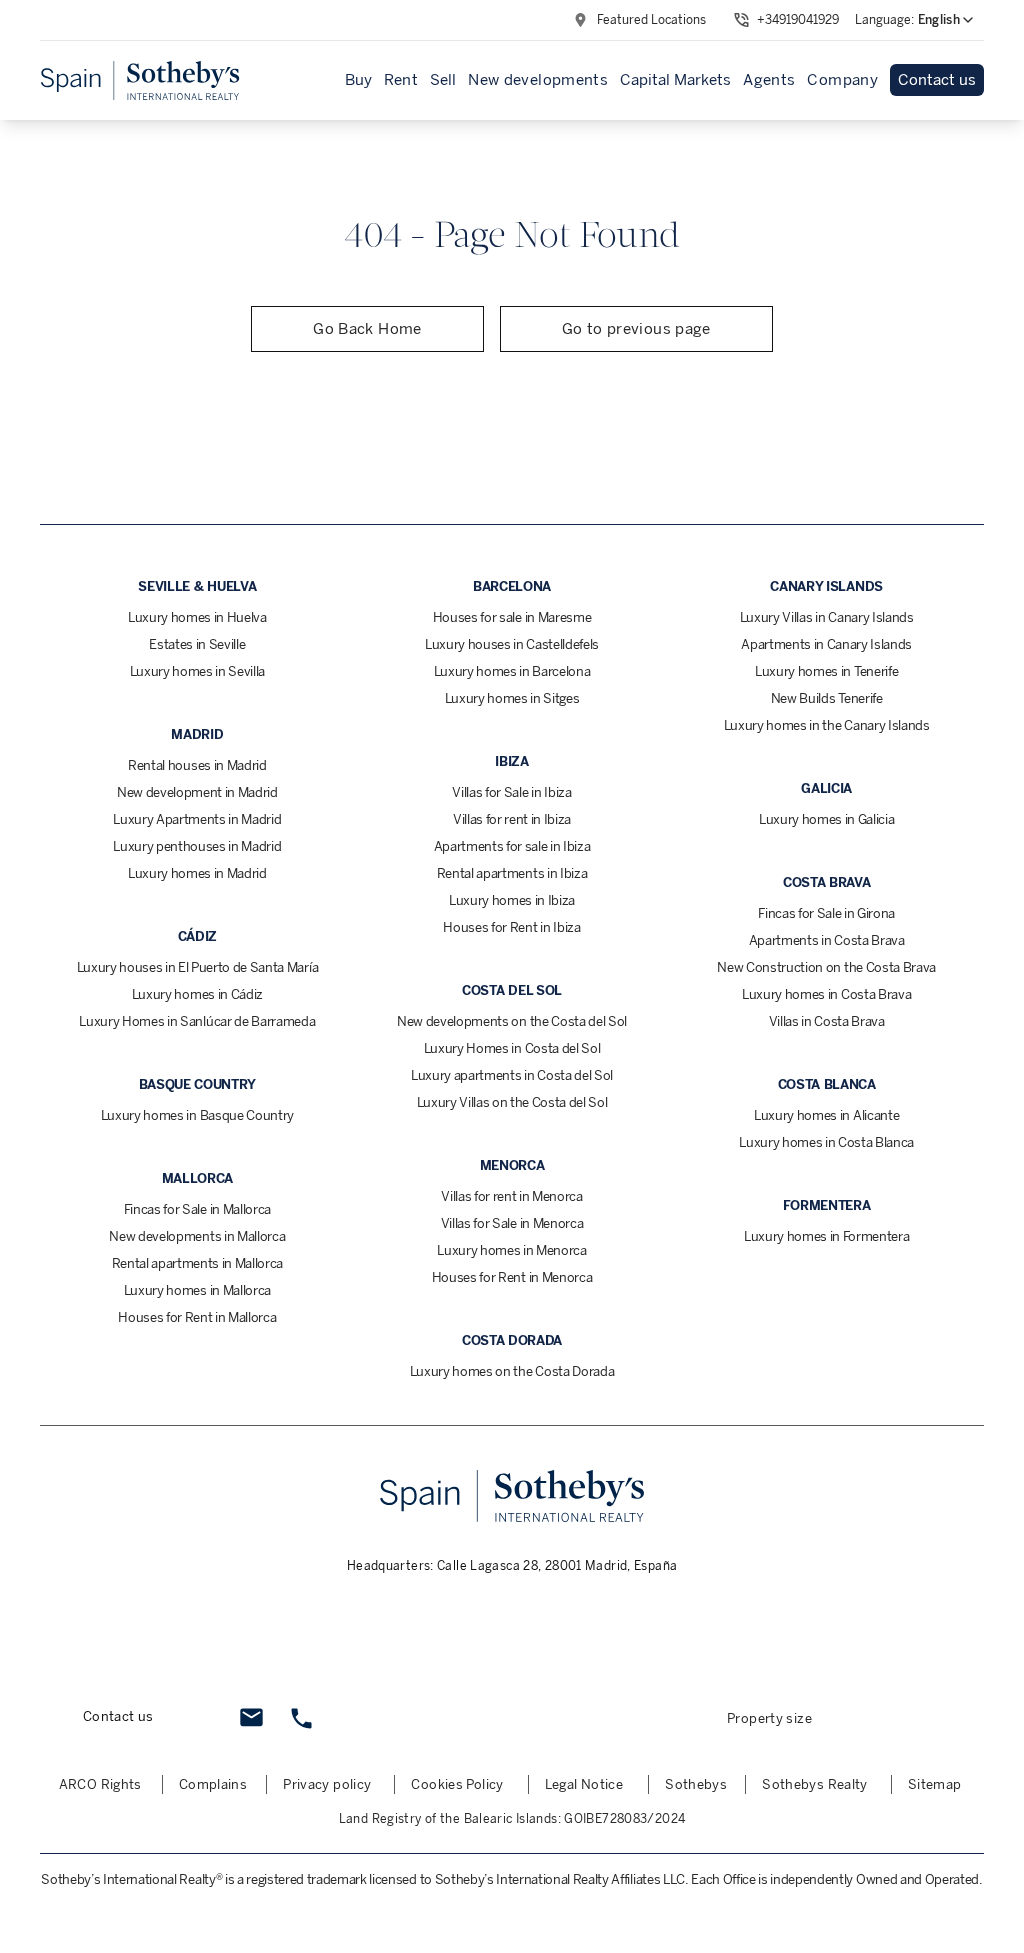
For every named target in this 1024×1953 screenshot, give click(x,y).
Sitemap (935, 1784)
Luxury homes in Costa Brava (826, 994)
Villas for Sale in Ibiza (511, 792)
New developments (538, 80)
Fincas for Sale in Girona (826, 913)
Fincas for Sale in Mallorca (197, 1209)
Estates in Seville (197, 644)
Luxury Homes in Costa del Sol (512, 1048)
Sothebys (696, 1784)
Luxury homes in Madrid (197, 873)
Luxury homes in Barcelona (512, 671)
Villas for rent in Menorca (512, 1196)
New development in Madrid (197, 792)
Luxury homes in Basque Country (197, 1115)
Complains (213, 1784)
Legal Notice (584, 1784)
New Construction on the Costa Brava (826, 967)
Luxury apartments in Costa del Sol (512, 1075)
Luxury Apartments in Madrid (197, 819)
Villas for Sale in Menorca (512, 1223)
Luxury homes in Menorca (512, 1250)
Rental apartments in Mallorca (198, 1263)
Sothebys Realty (815, 1784)
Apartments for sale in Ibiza (512, 846)
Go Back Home (367, 329)
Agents (769, 80)
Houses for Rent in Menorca (512, 1277)
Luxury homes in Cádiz (197, 994)
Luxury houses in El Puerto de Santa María (198, 967)
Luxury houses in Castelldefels (512, 644)
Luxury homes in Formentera (827, 1236)
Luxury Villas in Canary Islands (827, 617)
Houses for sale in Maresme (512, 617)
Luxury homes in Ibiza (512, 900)
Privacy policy (327, 1784)
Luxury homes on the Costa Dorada (512, 1371)
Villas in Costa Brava (827, 1021)
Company (842, 80)
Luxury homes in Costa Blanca (826, 1142)
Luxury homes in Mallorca (197, 1290)
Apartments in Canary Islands (826, 644)
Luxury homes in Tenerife (826, 671)
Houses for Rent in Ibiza (511, 927)
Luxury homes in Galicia (827, 819)
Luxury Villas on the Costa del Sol (512, 1102)
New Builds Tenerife (827, 698)
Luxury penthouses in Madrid (197, 846)
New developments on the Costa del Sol (512, 1021)
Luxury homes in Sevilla (198, 671)
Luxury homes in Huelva (197, 617)
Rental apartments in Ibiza (512, 873)
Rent (401, 80)
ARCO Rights (100, 1784)
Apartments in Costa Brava (827, 940)
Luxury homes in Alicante (826, 1115)
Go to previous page (636, 329)
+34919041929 (798, 20)
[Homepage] (140, 80)
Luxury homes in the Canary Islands (827, 725)
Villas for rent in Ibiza (512, 819)
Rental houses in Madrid (197, 765)
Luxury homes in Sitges (512, 698)
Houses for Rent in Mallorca (197, 1317)
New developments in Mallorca (197, 1236)
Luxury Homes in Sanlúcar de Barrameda (197, 1021)
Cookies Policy (457, 1784)
